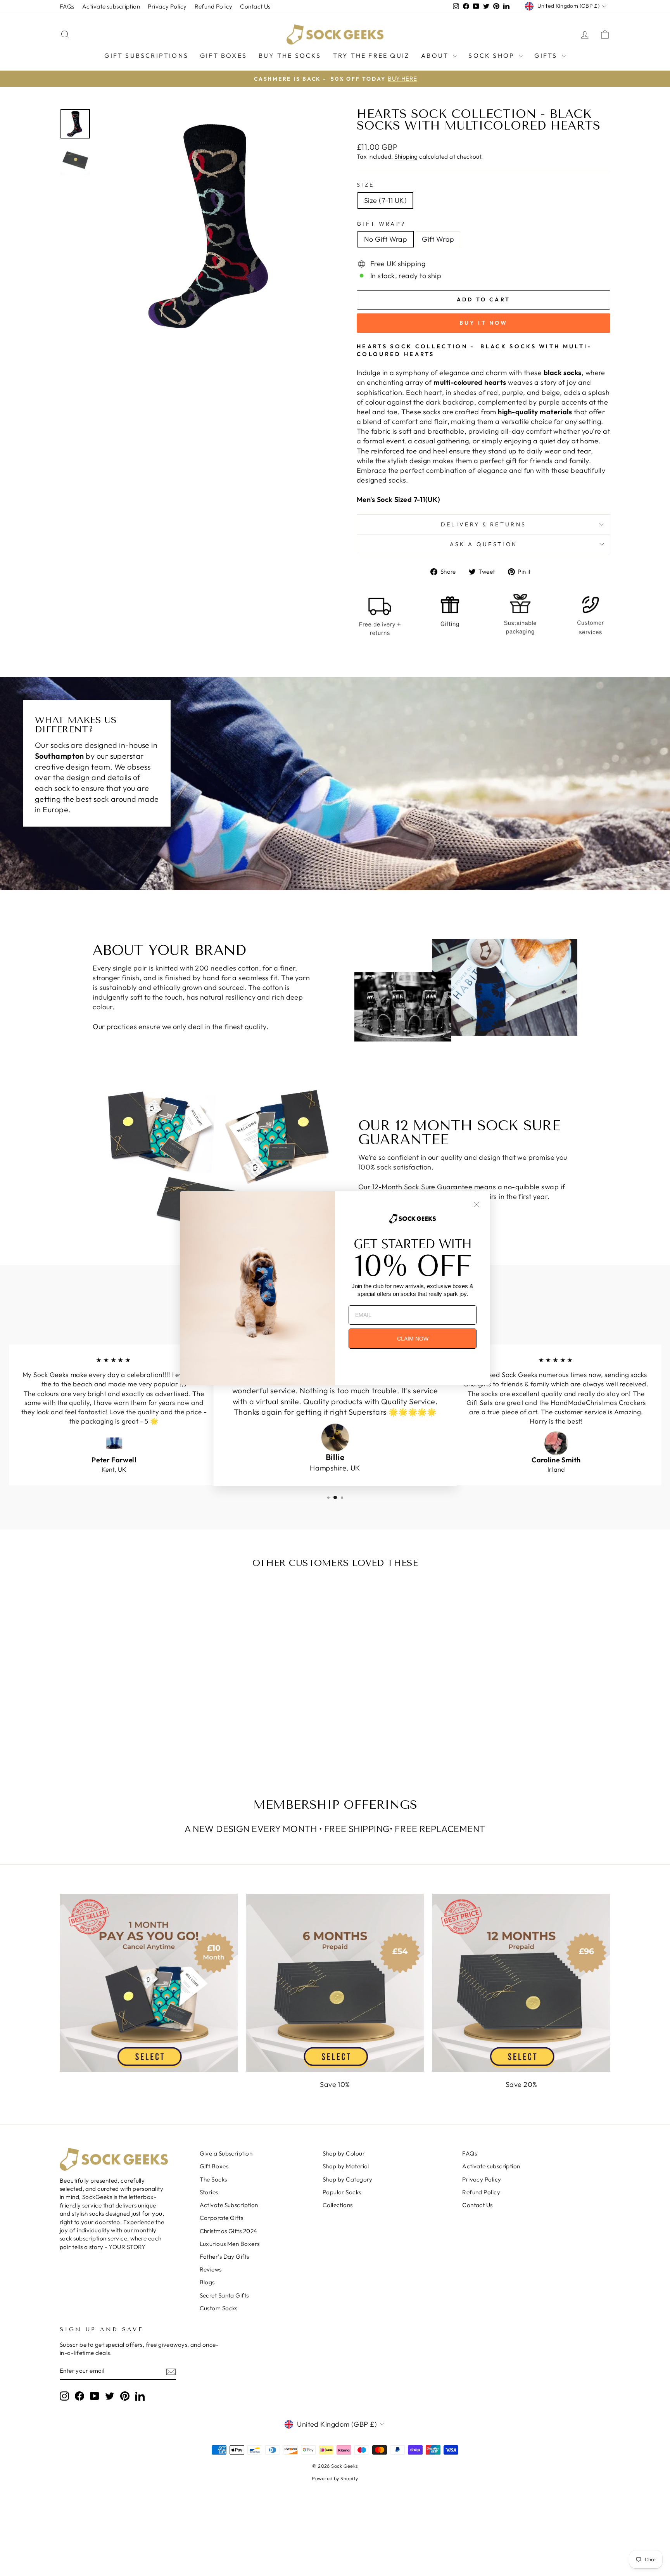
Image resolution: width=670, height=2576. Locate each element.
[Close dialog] (477, 1205)
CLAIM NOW (413, 1339)
